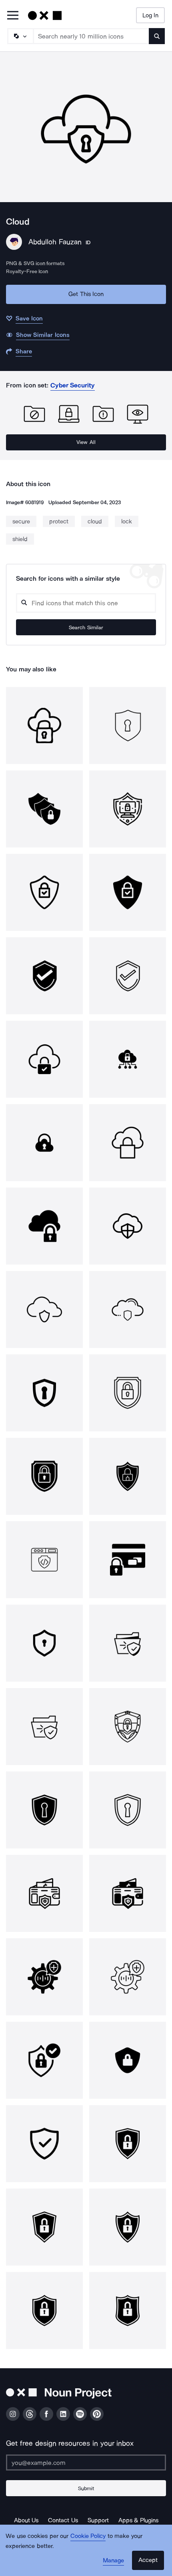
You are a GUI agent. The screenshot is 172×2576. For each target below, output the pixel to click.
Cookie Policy (88, 2536)
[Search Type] (20, 36)
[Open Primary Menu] (13, 16)
